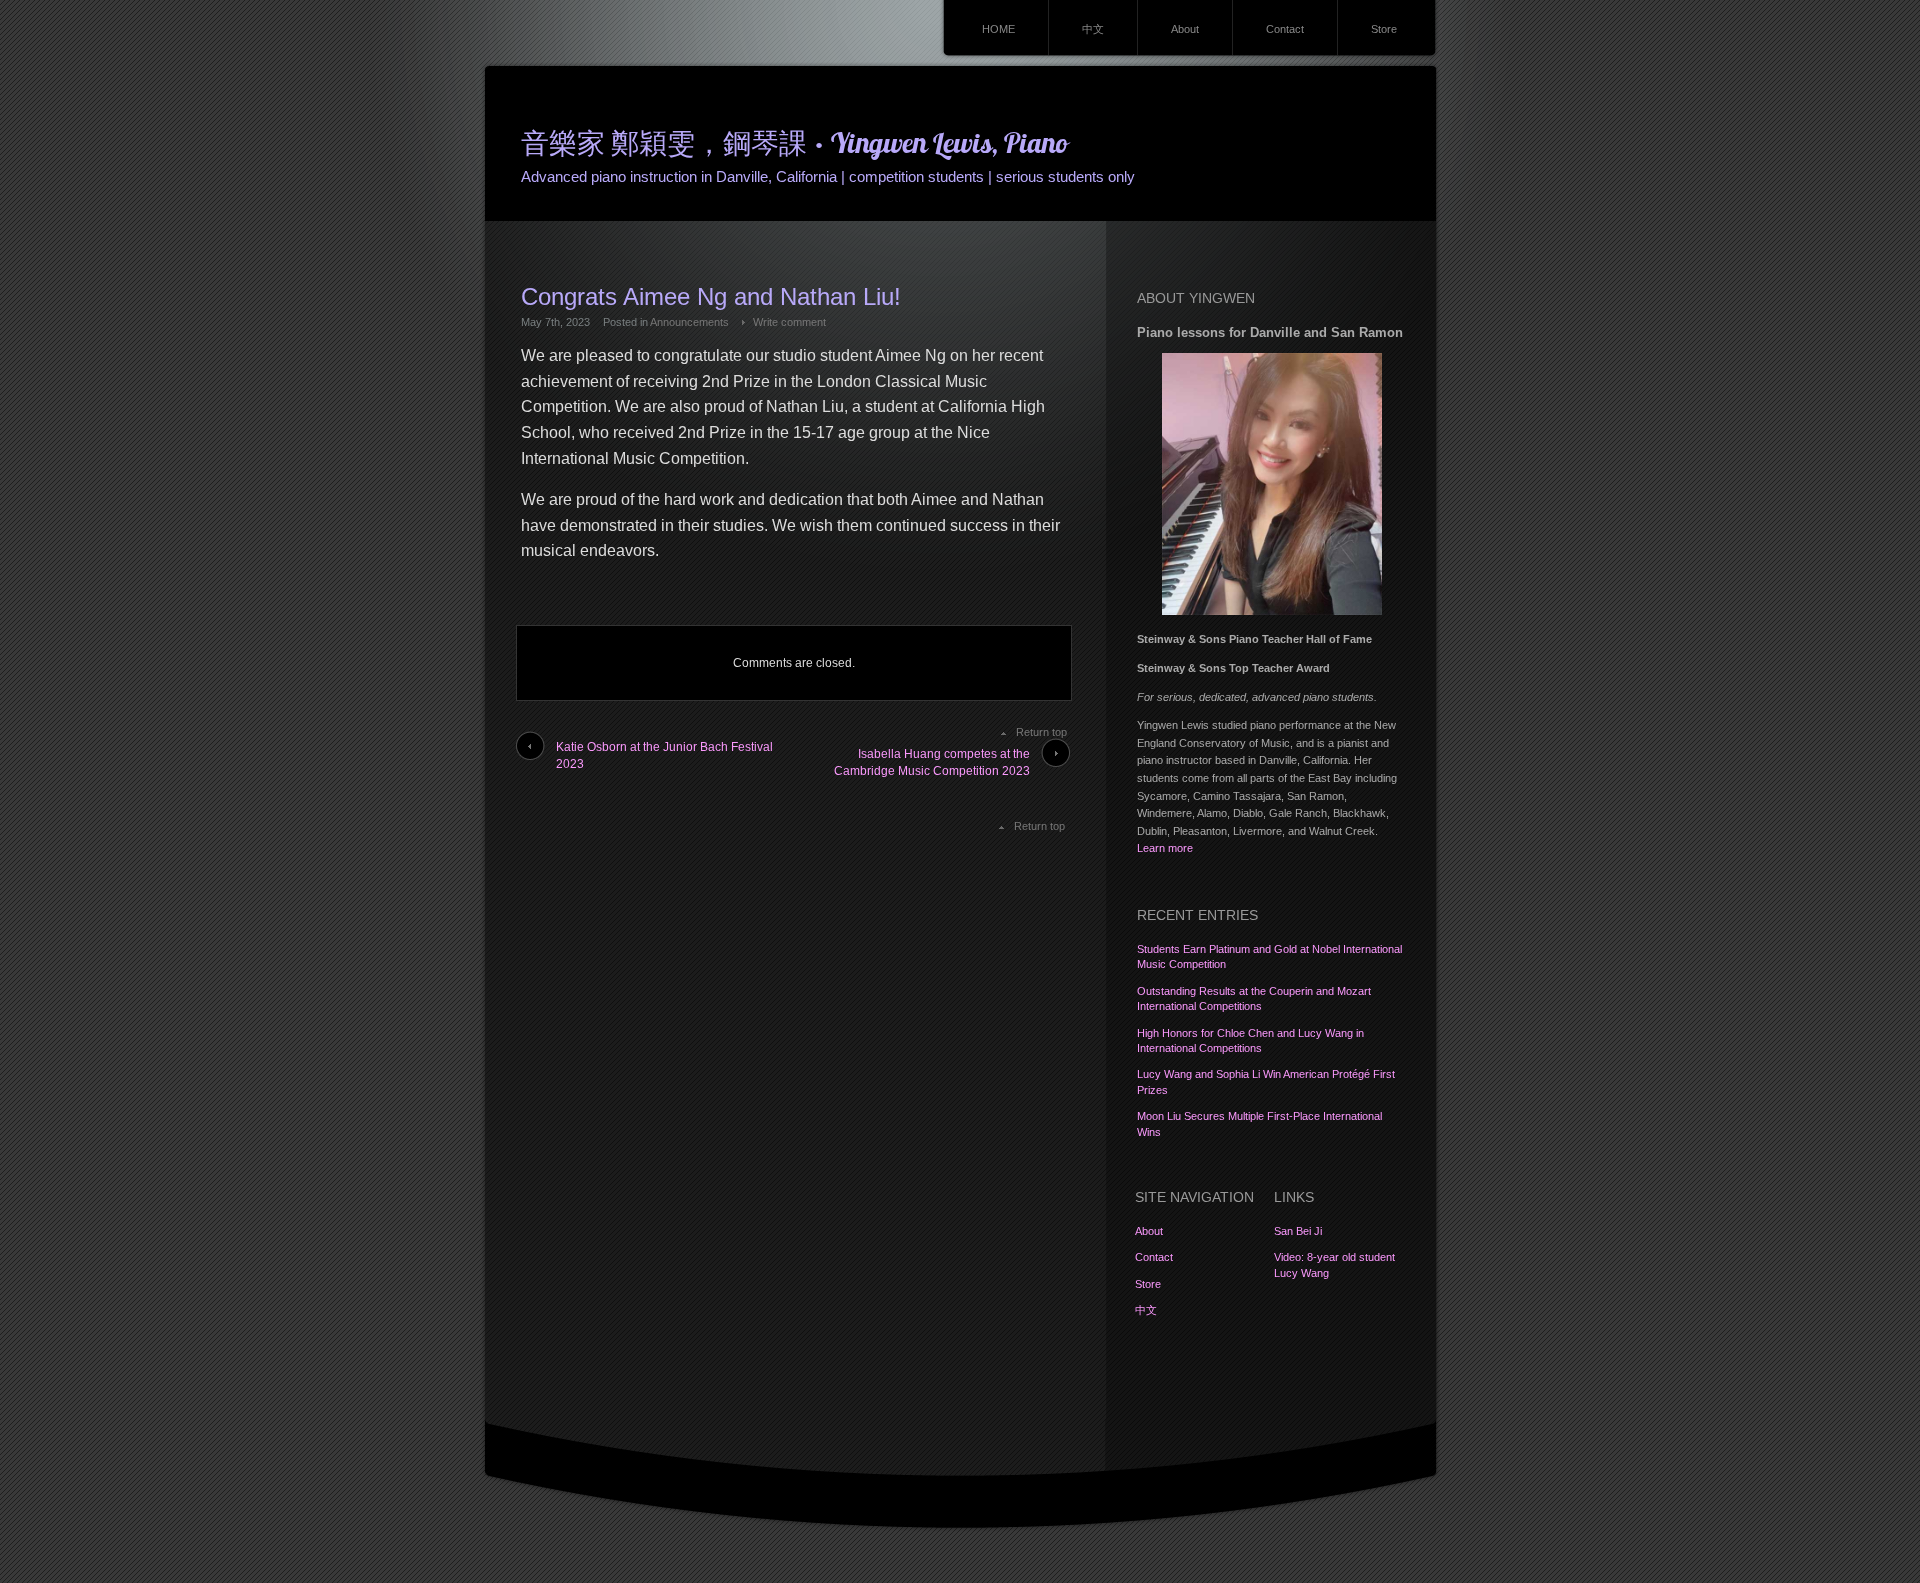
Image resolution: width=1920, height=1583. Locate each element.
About (1185, 29)
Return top (1041, 732)
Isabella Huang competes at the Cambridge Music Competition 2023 (932, 762)
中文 (1093, 29)
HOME (998, 29)
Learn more (1165, 848)
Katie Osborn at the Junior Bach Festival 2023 (664, 755)
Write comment (789, 322)
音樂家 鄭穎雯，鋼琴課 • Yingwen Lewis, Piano (794, 146)
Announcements (689, 322)
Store (1384, 29)
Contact (1285, 29)
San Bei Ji (1298, 1231)
